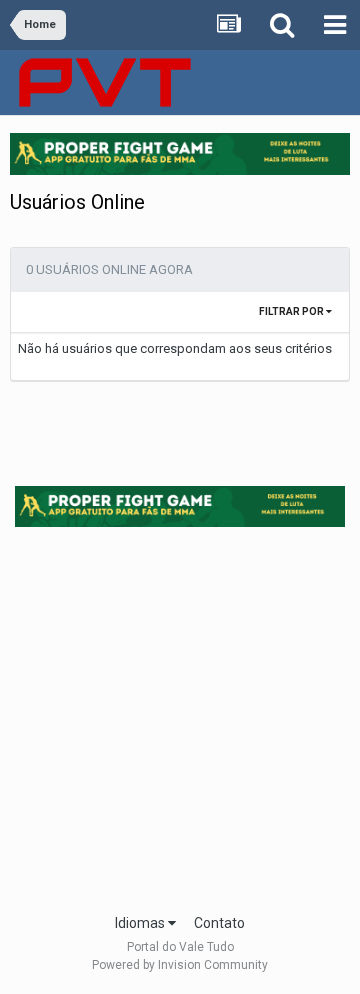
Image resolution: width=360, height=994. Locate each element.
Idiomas (141, 923)
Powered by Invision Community (180, 965)
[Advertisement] (180, 714)
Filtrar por (292, 311)
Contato (219, 923)
